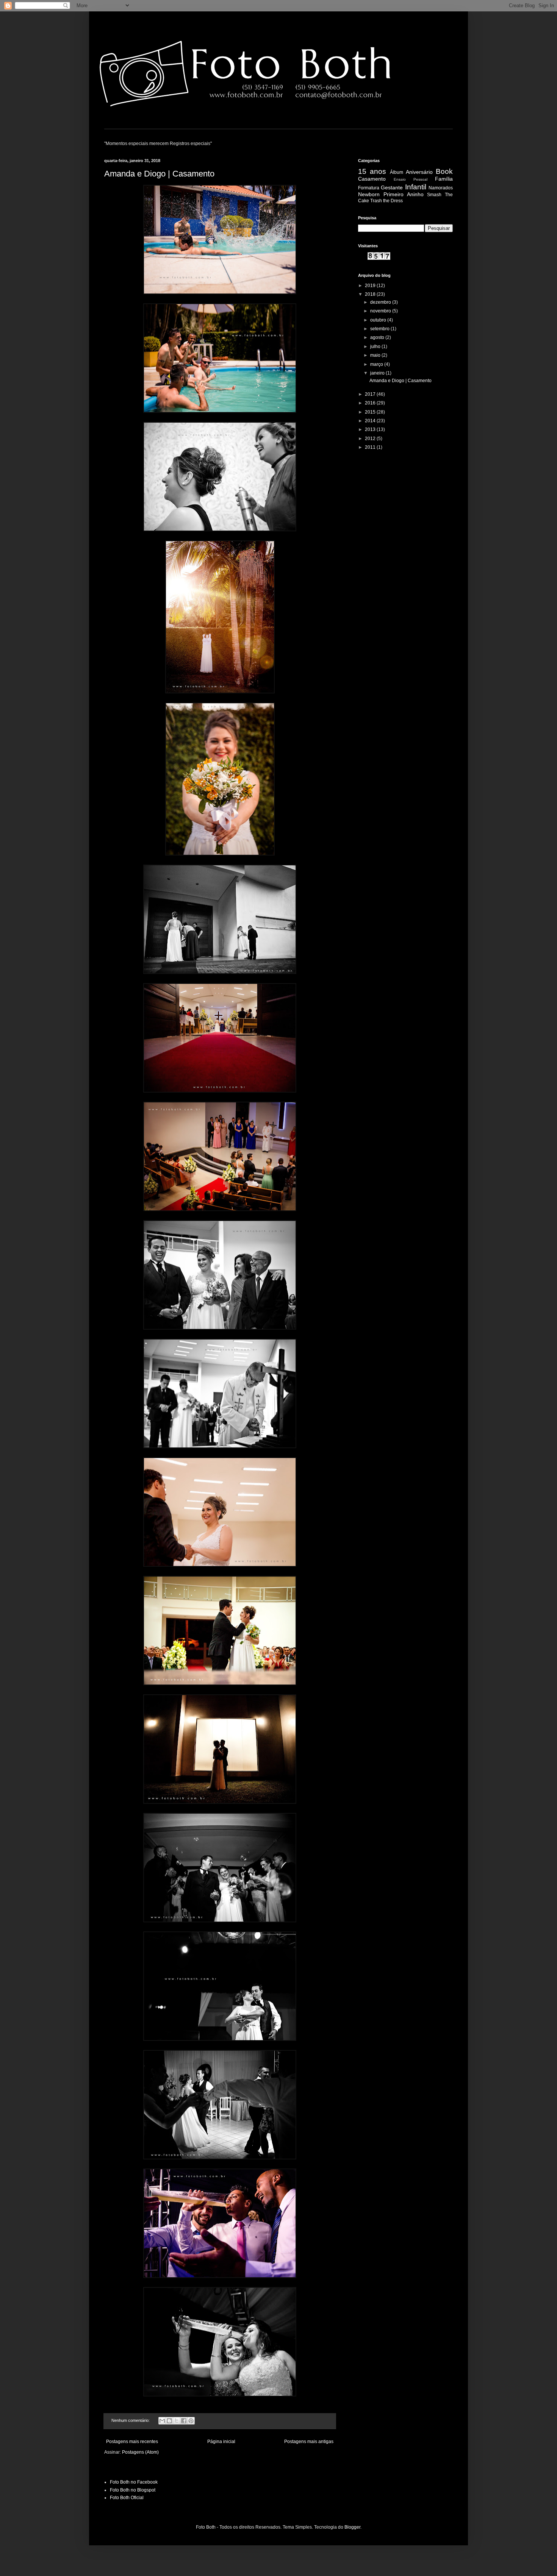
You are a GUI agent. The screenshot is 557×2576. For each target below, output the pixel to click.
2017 (371, 394)
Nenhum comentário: (131, 2420)
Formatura (369, 188)
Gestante (392, 187)
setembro (380, 329)
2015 (371, 412)
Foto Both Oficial (127, 2498)
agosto (378, 337)
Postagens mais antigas (309, 2442)
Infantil (416, 187)
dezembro (381, 302)
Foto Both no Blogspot (133, 2490)
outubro (379, 320)
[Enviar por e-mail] (162, 2421)
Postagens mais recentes (132, 2442)
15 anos (372, 171)
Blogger (352, 2527)
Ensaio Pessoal (411, 179)
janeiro (378, 373)
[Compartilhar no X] (177, 2421)
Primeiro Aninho (404, 194)
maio (376, 355)
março (377, 364)
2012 (371, 439)
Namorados (441, 188)
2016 (371, 403)
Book (444, 171)
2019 (371, 286)
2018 (371, 294)
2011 (371, 447)
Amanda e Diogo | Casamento (159, 174)
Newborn (369, 194)
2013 (371, 429)
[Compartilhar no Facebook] (184, 2421)
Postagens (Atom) (140, 2452)
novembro (381, 311)
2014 (371, 421)
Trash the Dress (386, 201)
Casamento (372, 179)
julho (376, 347)
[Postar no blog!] (169, 2421)
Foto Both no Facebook (134, 2482)
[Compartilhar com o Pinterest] (191, 2421)
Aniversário (419, 172)
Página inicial (221, 2442)
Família (444, 179)
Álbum (397, 172)
